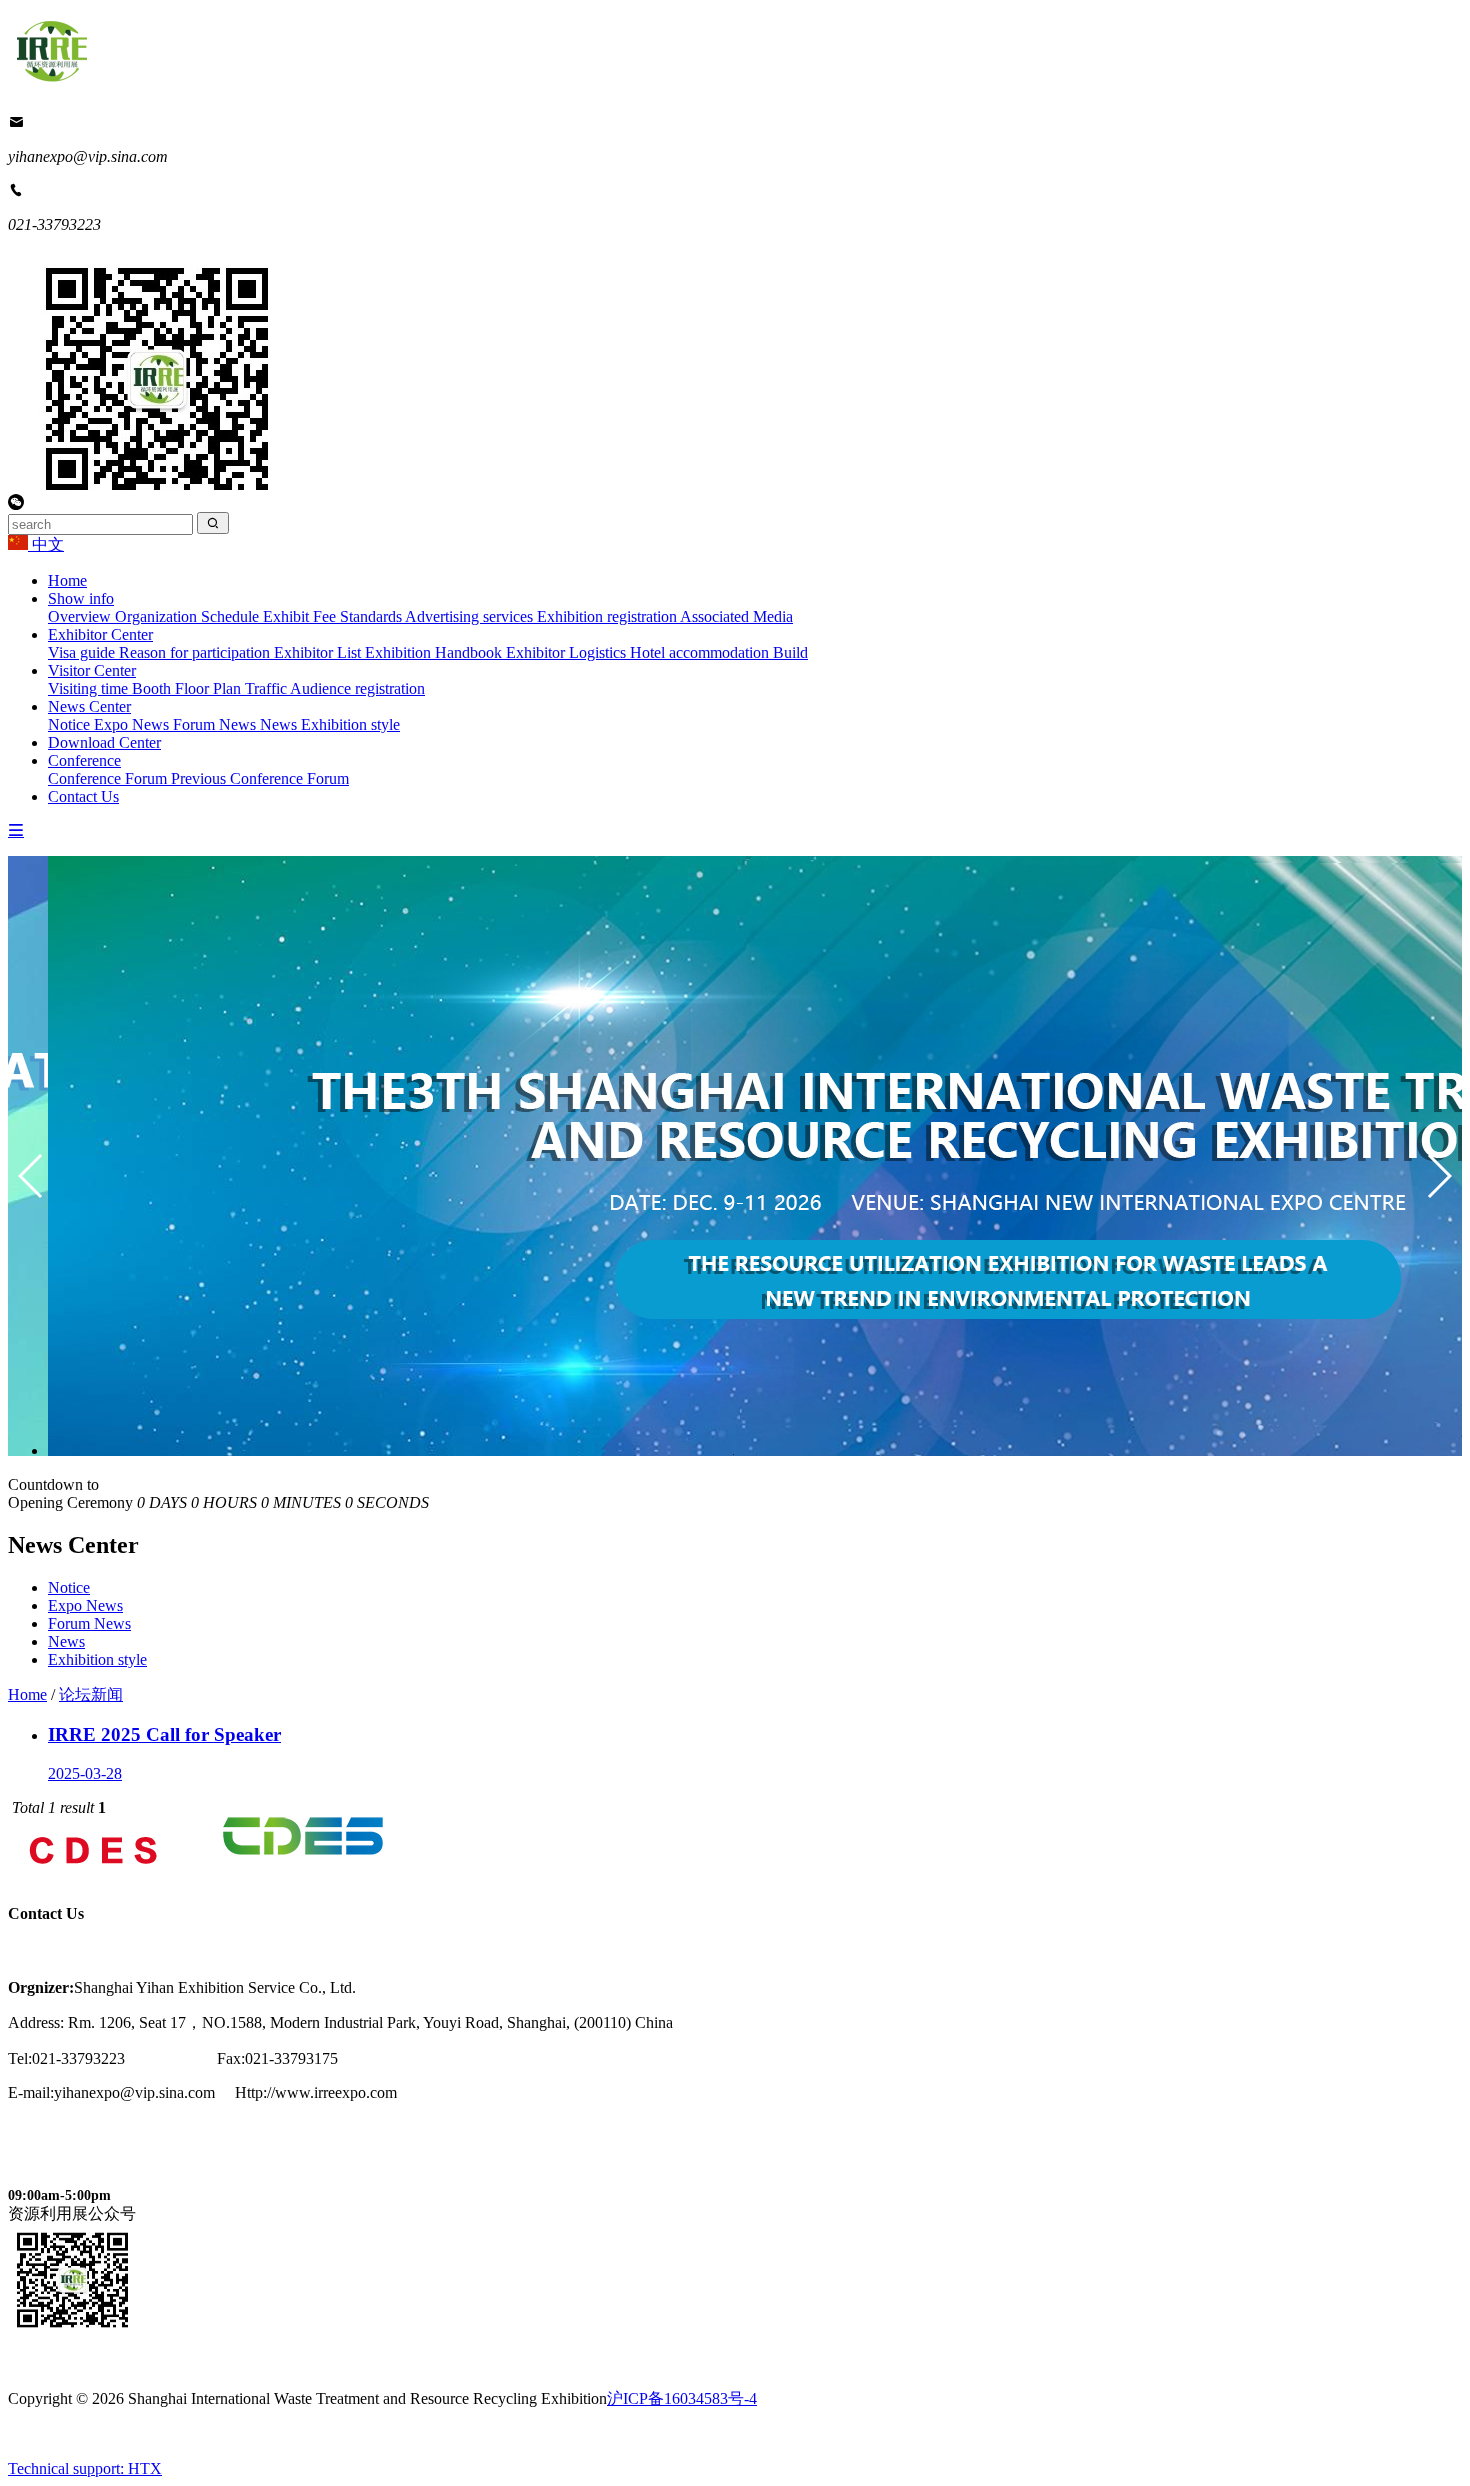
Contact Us (83, 796)
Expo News (133, 724)
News (280, 724)
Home (67, 580)
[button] (1438, 1176)
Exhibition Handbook (435, 652)
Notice (71, 724)
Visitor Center (92, 670)
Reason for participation (196, 652)
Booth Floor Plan (188, 688)
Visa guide (83, 652)
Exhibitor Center (100, 634)
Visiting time (90, 688)
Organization (158, 616)
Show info (81, 598)
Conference (84, 760)
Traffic (267, 688)
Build (790, 652)
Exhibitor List (319, 652)
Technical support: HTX (85, 2468)
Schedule (232, 616)
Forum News (216, 724)
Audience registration (357, 688)
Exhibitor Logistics (568, 652)
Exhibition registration (608, 616)
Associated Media (736, 616)
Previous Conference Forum (260, 778)
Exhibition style (350, 724)
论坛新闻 (91, 1694)
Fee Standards (359, 616)
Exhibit (288, 616)
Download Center (104, 742)
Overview (81, 616)
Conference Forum (109, 778)
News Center (89, 706)
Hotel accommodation (701, 652)
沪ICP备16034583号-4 (682, 2398)
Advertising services (471, 616)
